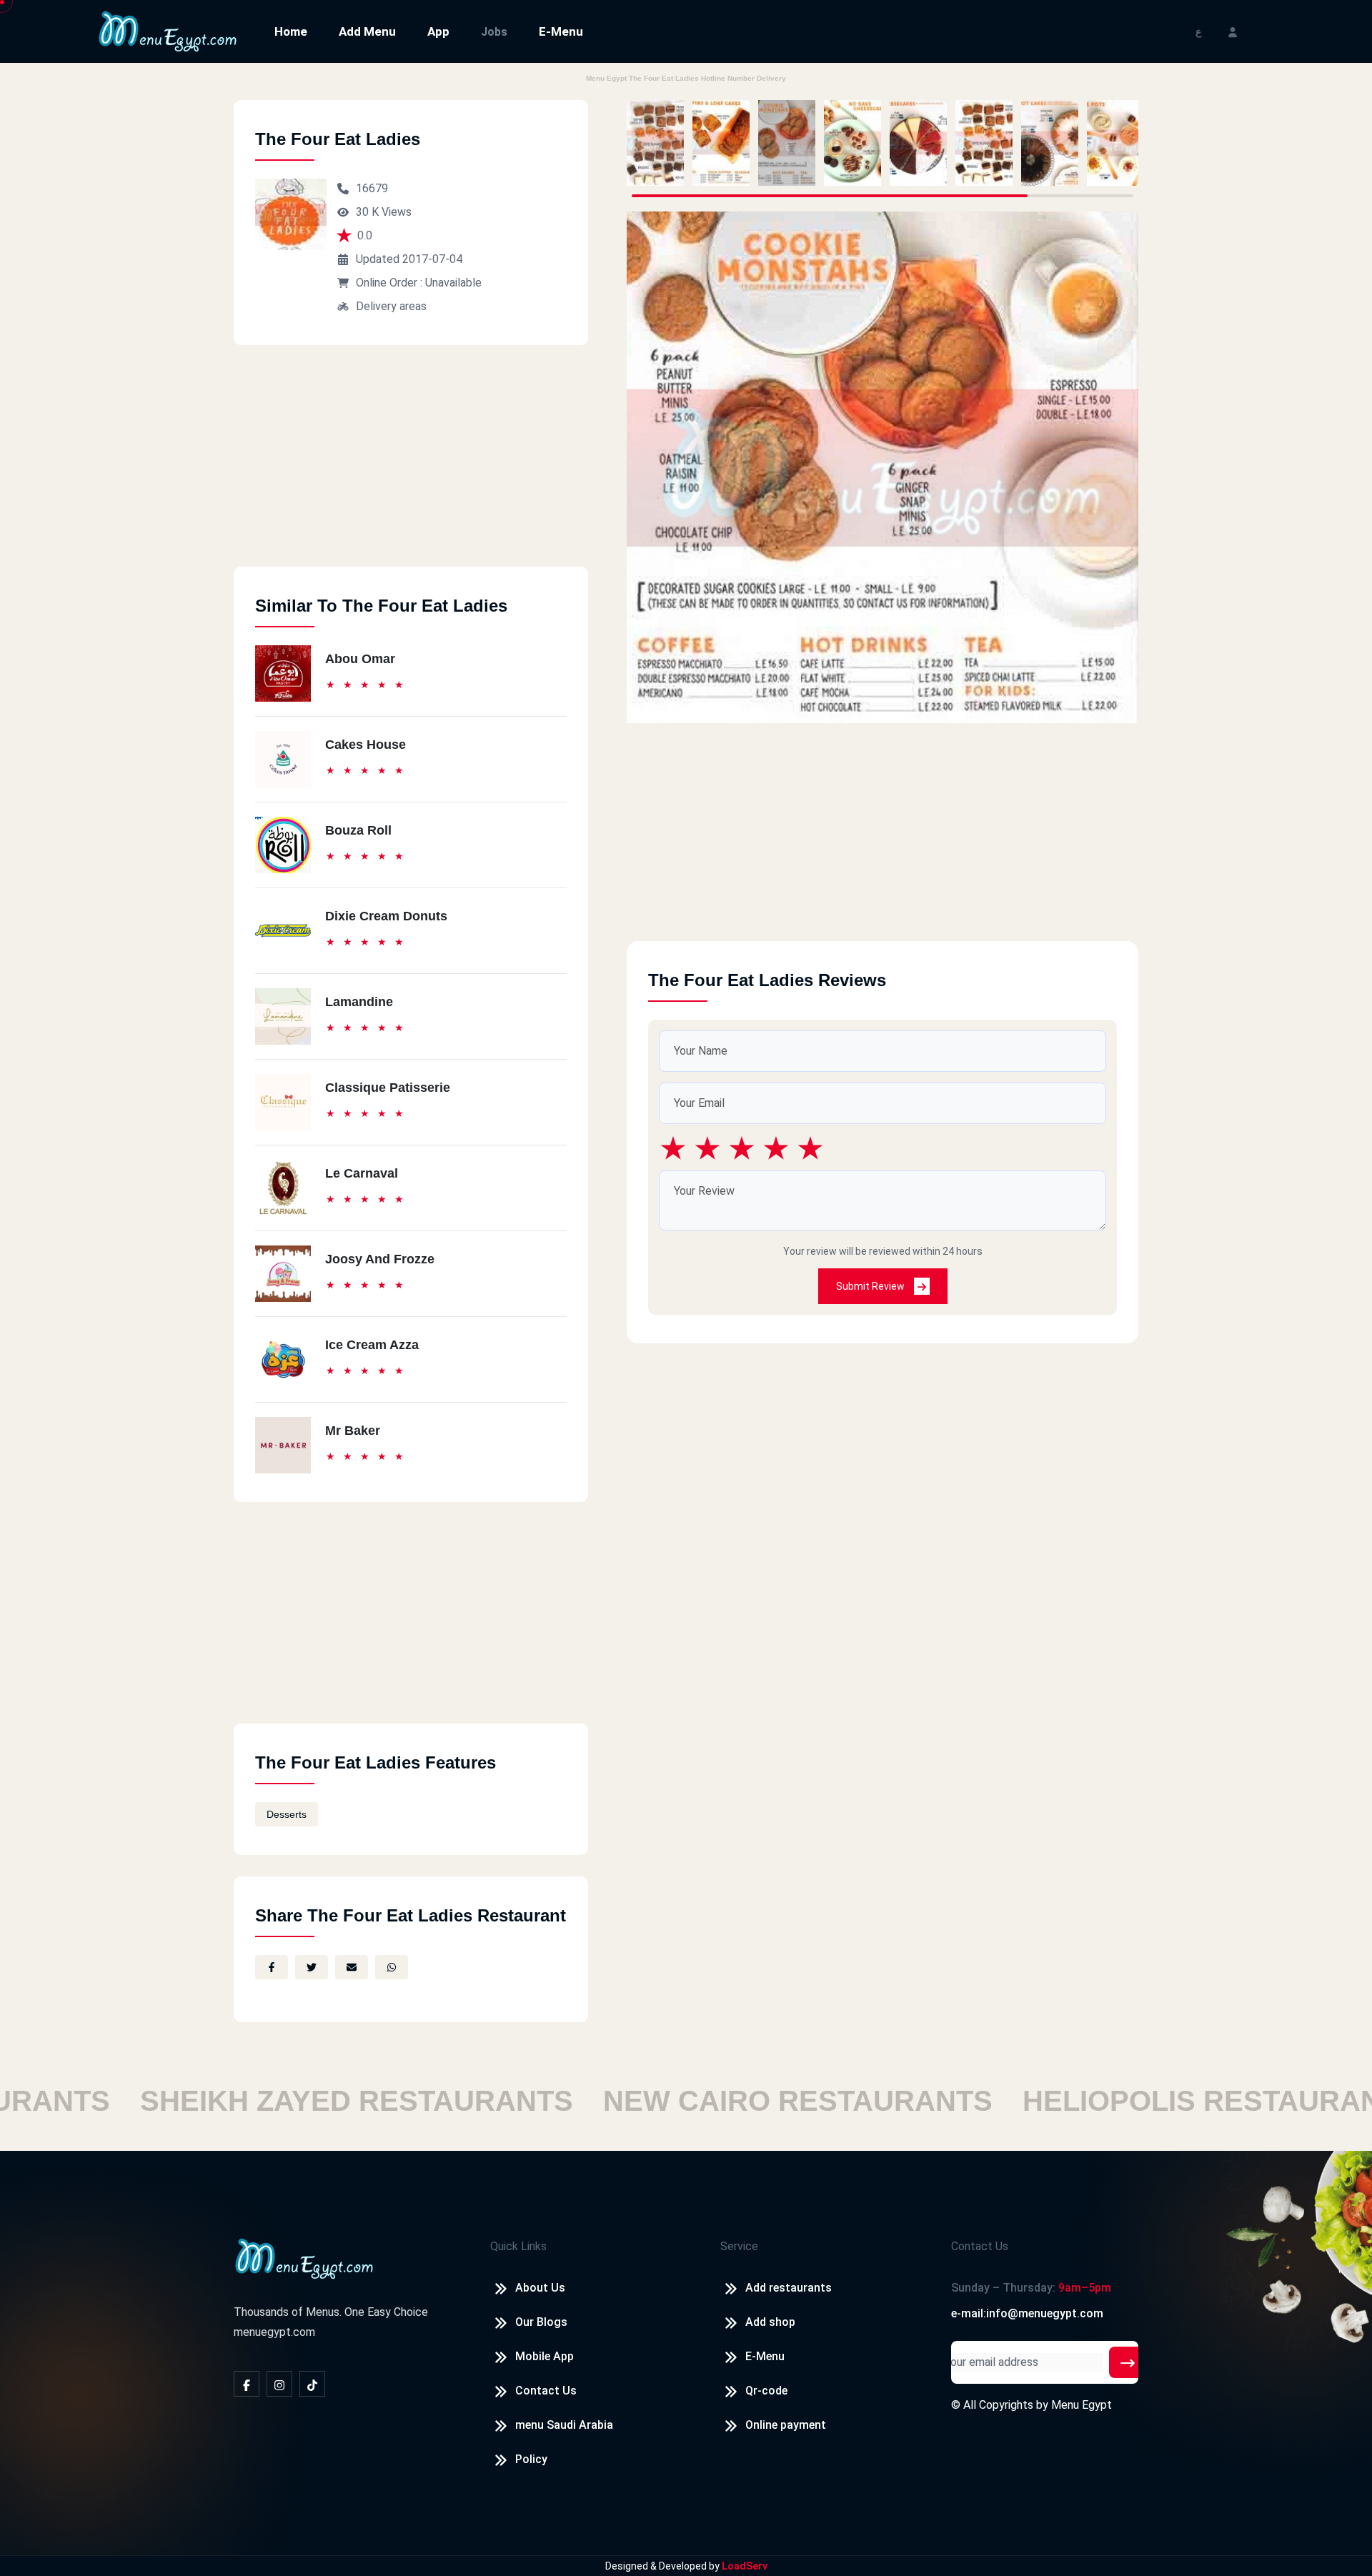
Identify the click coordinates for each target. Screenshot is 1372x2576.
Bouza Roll (358, 830)
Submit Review (871, 1286)
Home (291, 31)
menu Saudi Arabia (564, 2425)
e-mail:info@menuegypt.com (1027, 2313)
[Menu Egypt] (168, 30)
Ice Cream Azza (372, 1345)
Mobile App (545, 2356)
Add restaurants (789, 2288)
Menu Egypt (1082, 2405)
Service (739, 2246)
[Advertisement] (411, 467)
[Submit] (1128, 2362)
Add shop (770, 2322)
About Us (540, 2288)
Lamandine (359, 1002)
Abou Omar (360, 659)
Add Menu (367, 31)
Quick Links (518, 2246)
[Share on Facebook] (272, 1967)
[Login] (1233, 31)
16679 (372, 188)
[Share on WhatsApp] (392, 1967)
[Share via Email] (352, 1967)
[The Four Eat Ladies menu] (655, 143)
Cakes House (366, 745)
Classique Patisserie (388, 1088)
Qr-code (766, 2391)
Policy (531, 2459)
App (438, 31)
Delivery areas (391, 306)
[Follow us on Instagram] (279, 2384)
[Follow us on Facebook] (247, 2384)
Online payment (786, 2425)
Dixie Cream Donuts (386, 916)
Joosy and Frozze (380, 1259)
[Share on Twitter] (312, 1967)
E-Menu (561, 31)
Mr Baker (353, 1431)
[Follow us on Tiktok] (312, 2384)
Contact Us (546, 2391)
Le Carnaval (362, 1173)
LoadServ (745, 2566)
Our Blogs (541, 2322)
